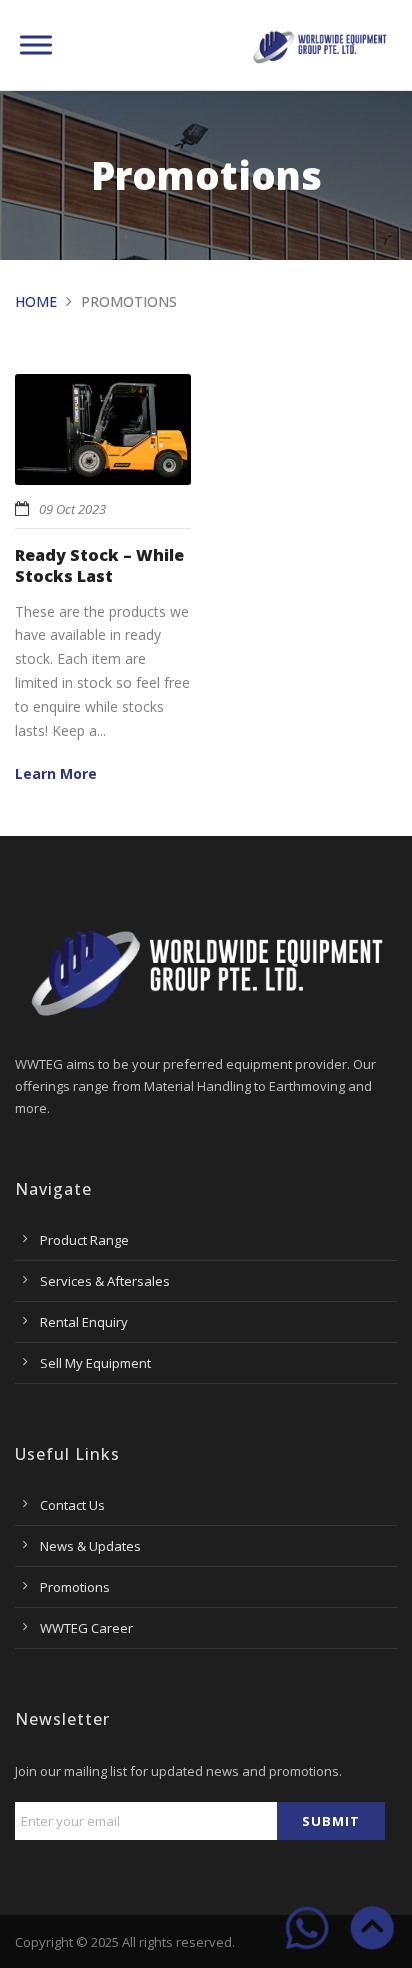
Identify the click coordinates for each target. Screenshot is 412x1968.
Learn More (56, 773)
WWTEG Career (86, 1628)
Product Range (84, 1240)
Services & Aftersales (105, 1281)
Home (36, 301)
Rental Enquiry (84, 1322)
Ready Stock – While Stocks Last (99, 565)
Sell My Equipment (95, 1363)
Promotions (75, 1587)
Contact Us (72, 1505)
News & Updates (90, 1546)
